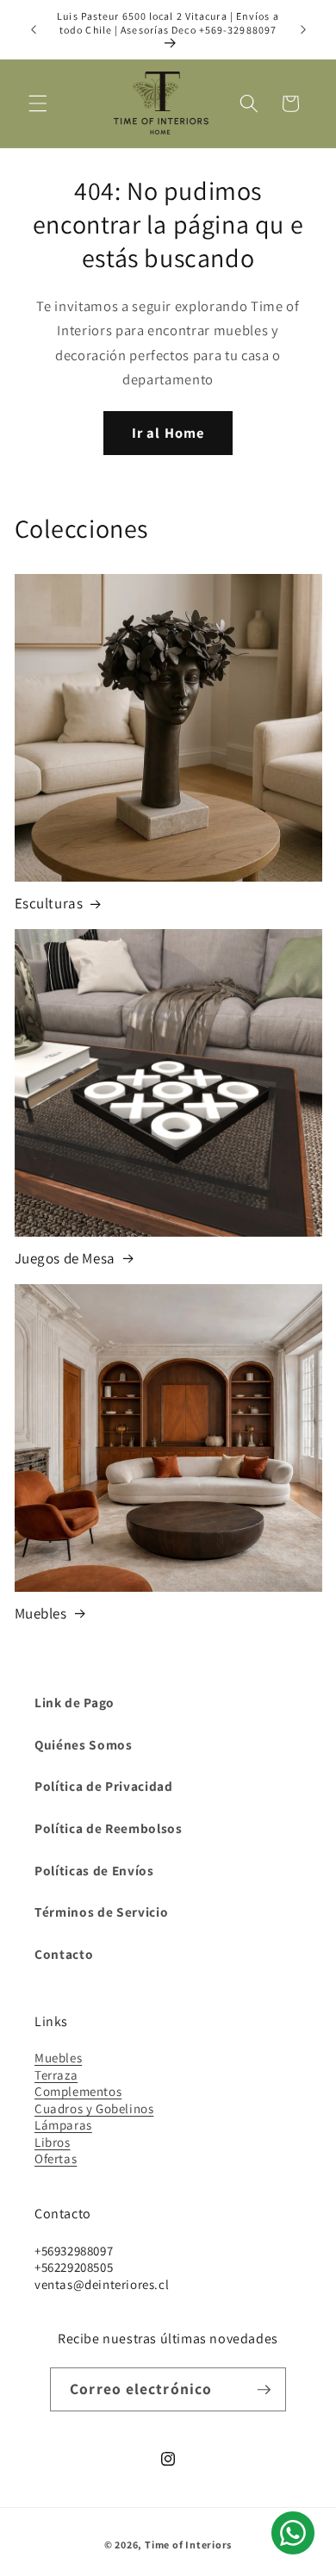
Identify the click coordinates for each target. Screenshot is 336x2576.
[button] (38, 103)
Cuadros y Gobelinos (94, 2108)
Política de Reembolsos (109, 1828)
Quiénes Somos (84, 1744)
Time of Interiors (188, 2545)
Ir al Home (168, 433)
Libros (53, 2142)
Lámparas (63, 2125)
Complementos (78, 2091)
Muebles (41, 1613)
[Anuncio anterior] (34, 30)
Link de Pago (75, 1702)
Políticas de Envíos (94, 1870)
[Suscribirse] (264, 2390)
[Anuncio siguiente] (303, 30)
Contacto (64, 1954)
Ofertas (56, 2158)
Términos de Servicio (101, 1912)
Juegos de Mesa (65, 1258)
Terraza (56, 2075)
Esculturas (49, 903)
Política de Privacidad (104, 1786)
